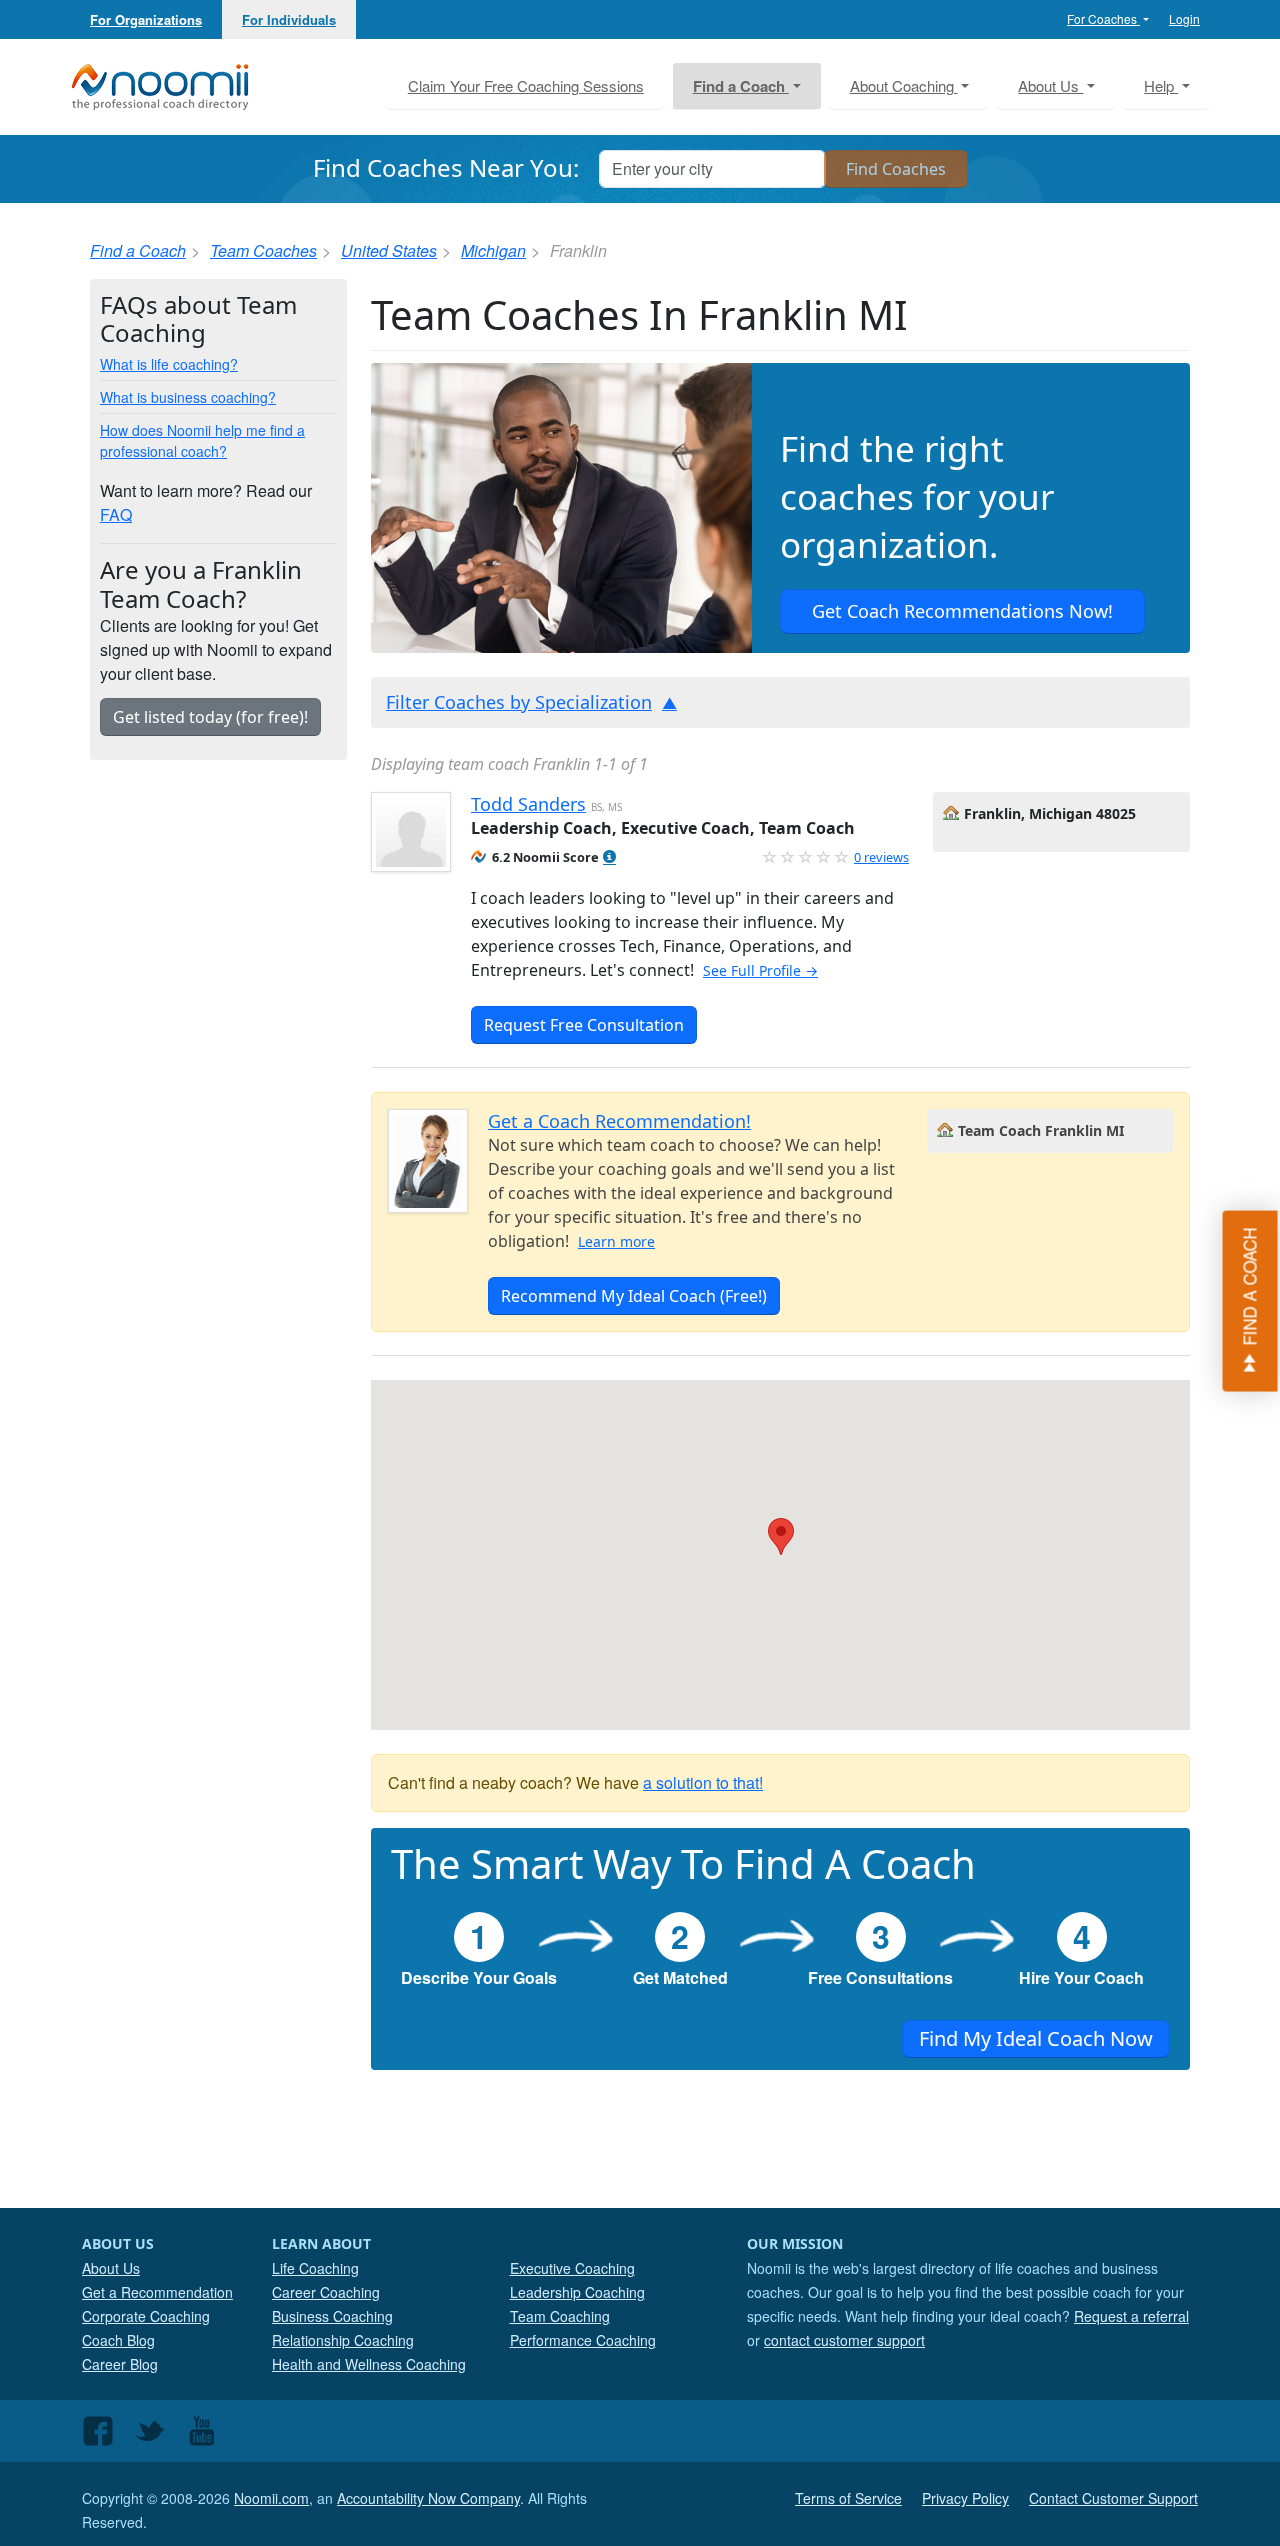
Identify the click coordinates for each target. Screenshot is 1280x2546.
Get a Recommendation (157, 2292)
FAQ (116, 514)
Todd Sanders (528, 804)
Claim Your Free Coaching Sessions (526, 85)
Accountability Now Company (428, 2498)
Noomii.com (271, 2498)
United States (389, 250)
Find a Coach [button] (741, 86)
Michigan (493, 250)
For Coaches (1103, 18)
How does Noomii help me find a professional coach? (202, 440)
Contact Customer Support (1113, 2498)
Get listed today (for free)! (210, 717)
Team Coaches (263, 250)
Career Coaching (326, 2292)
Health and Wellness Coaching (369, 2364)
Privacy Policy (965, 2498)
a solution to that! (703, 1782)
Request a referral (1131, 2316)
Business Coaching (332, 2316)
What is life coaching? (169, 364)
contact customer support (844, 2340)
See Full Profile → (760, 970)
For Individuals (289, 19)
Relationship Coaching (343, 2340)
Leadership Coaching (577, 2292)
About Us (111, 2268)
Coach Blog (118, 2340)
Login (1184, 18)
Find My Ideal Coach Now (1036, 2038)
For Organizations (146, 19)
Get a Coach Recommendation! (619, 1121)
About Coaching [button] (904, 85)
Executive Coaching (572, 2268)
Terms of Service (848, 2498)
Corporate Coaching (146, 2316)
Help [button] (1161, 85)
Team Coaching (560, 2316)
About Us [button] (1050, 85)
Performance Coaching (583, 2340)
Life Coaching (315, 2268)
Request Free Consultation (584, 1025)
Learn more (616, 1241)
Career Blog (120, 2364)
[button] (609, 857)
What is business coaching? (188, 397)
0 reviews (881, 857)
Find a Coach (138, 250)
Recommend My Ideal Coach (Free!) (634, 1296)
